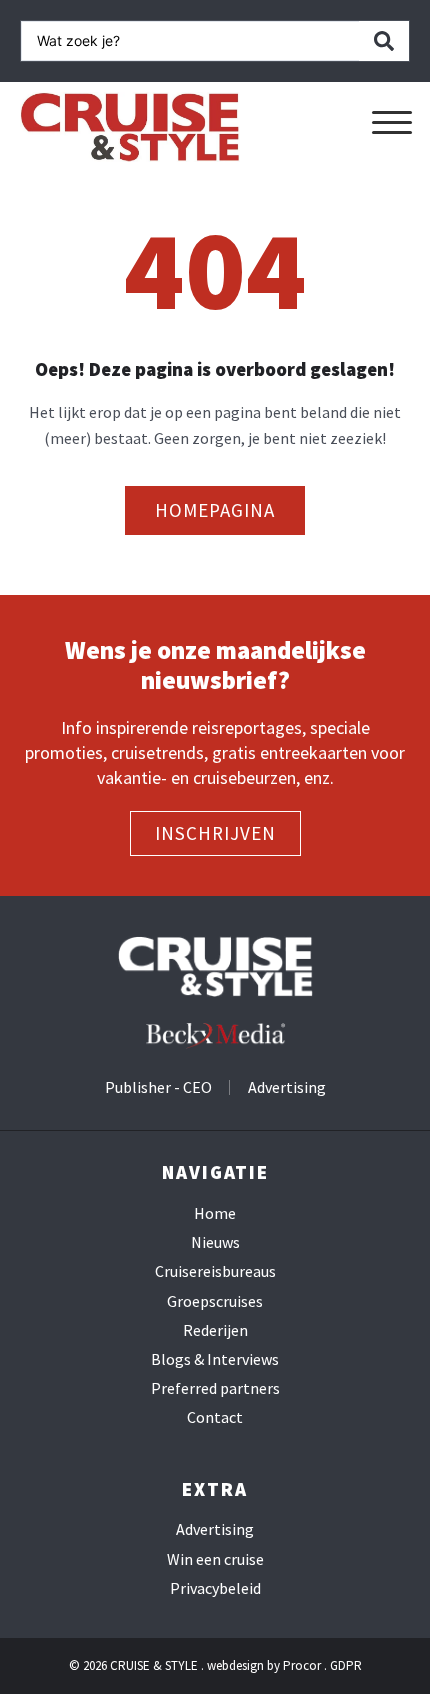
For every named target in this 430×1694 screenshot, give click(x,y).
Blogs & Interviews (215, 1359)
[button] (392, 123)
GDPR (346, 1665)
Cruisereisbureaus (215, 1271)
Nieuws (215, 1242)
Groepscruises (215, 1301)
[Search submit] (384, 41)
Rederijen (215, 1330)
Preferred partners (215, 1388)
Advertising (215, 1529)
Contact (215, 1417)
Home (215, 1213)
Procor (302, 1665)
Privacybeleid (215, 1588)
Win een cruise (215, 1559)
